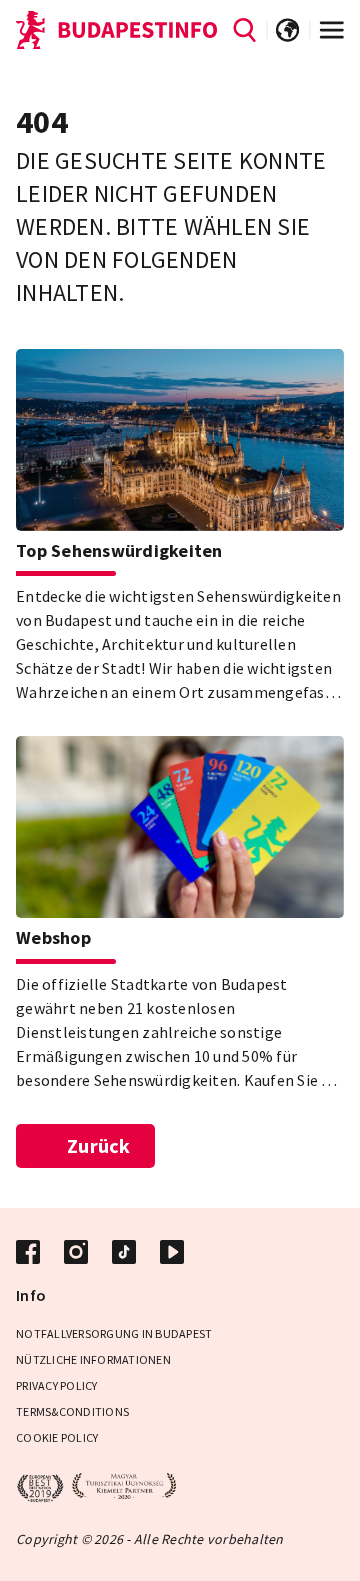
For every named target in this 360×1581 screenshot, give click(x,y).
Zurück (99, 1145)
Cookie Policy (57, 1437)
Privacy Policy (57, 1385)
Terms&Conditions (72, 1411)
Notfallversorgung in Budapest (114, 1333)
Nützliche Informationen (93, 1359)
